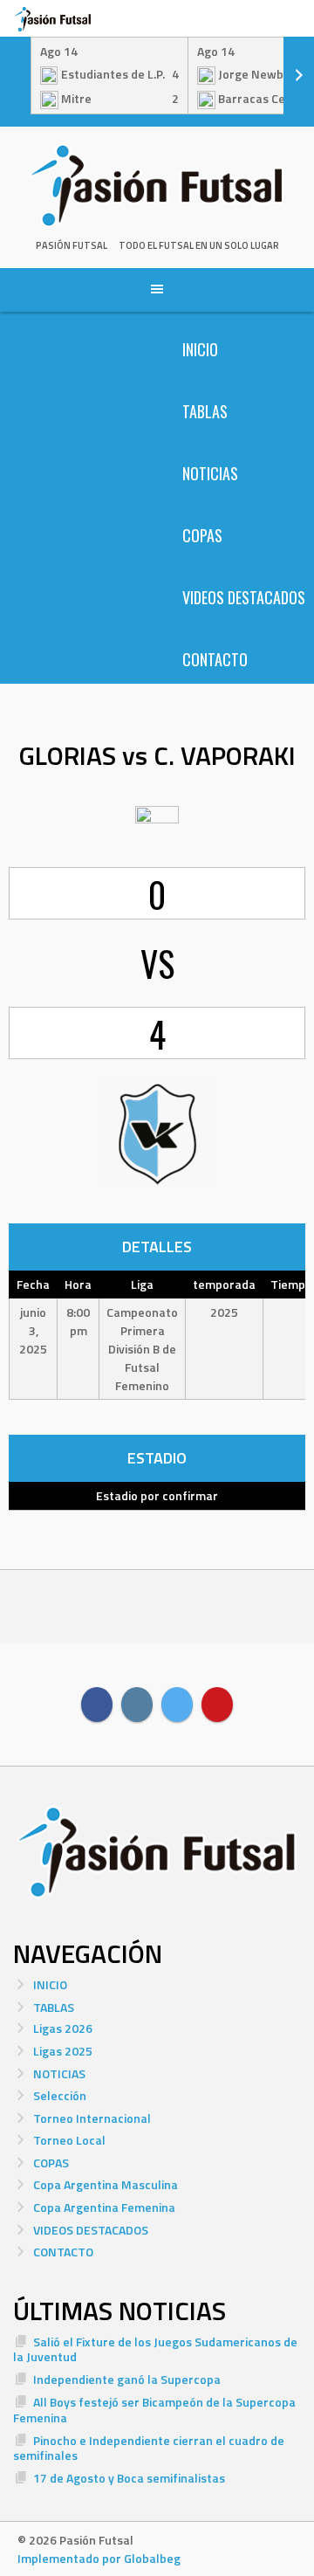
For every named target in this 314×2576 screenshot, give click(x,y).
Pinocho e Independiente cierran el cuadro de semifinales (149, 2448)
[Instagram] (137, 1705)
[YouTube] (217, 1705)
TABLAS (205, 411)
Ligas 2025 (63, 2051)
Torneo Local (69, 2140)
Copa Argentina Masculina (106, 2184)
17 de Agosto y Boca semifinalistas (129, 2478)
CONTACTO (215, 659)
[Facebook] (97, 1705)
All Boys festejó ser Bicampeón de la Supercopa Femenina (154, 2410)
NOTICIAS (210, 473)
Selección (60, 2095)
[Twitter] (177, 1705)
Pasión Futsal (72, 245)
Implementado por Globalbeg (99, 2558)
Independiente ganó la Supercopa (127, 2379)
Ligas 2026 (63, 2028)
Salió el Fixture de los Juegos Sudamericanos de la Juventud (155, 2349)
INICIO (200, 349)
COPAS (202, 535)
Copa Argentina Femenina (104, 2207)
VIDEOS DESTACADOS (244, 597)
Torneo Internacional (92, 2118)
